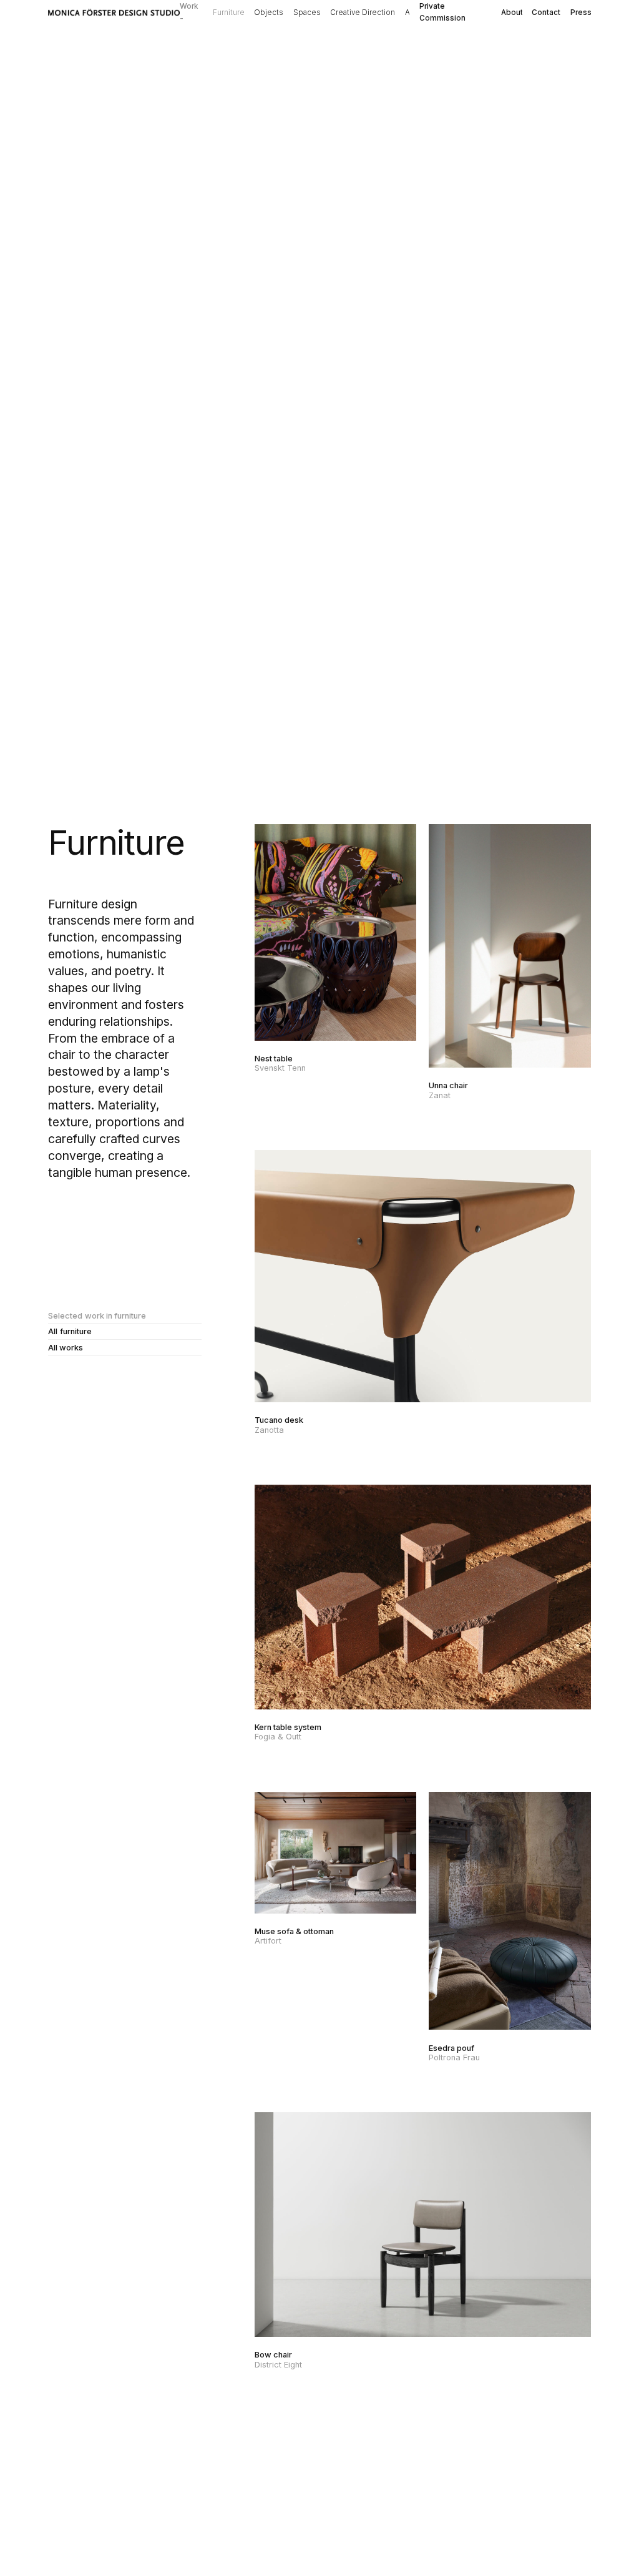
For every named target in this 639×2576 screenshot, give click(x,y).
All (409, 12)
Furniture (229, 12)
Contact (546, 12)
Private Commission (442, 12)
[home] (114, 13)
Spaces (307, 12)
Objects (269, 12)
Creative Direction (363, 12)
